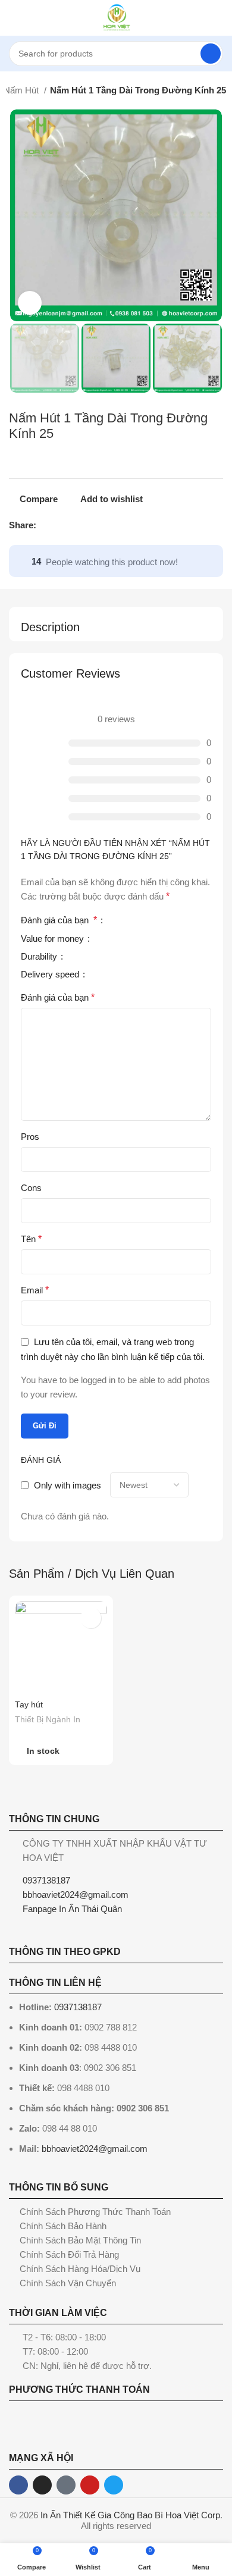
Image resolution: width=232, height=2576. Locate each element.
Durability (40, 957)
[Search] (211, 54)
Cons (31, 1188)
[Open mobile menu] (14, 18)
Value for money (54, 939)
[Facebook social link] (46, 525)
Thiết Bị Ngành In (48, 1720)
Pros (30, 1137)
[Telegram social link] (101, 525)
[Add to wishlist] (91, 1618)
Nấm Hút (22, 90)
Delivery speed (51, 974)
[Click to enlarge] (30, 303)
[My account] (218, 18)
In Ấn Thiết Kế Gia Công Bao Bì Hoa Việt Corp (130, 2515)
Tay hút (29, 1705)
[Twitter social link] (60, 525)
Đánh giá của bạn (59, 920)
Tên (31, 1239)
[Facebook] (18, 2485)
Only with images (68, 1485)
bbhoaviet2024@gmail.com (95, 2149)
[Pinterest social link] (73, 525)
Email (35, 1290)
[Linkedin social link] (87, 525)
